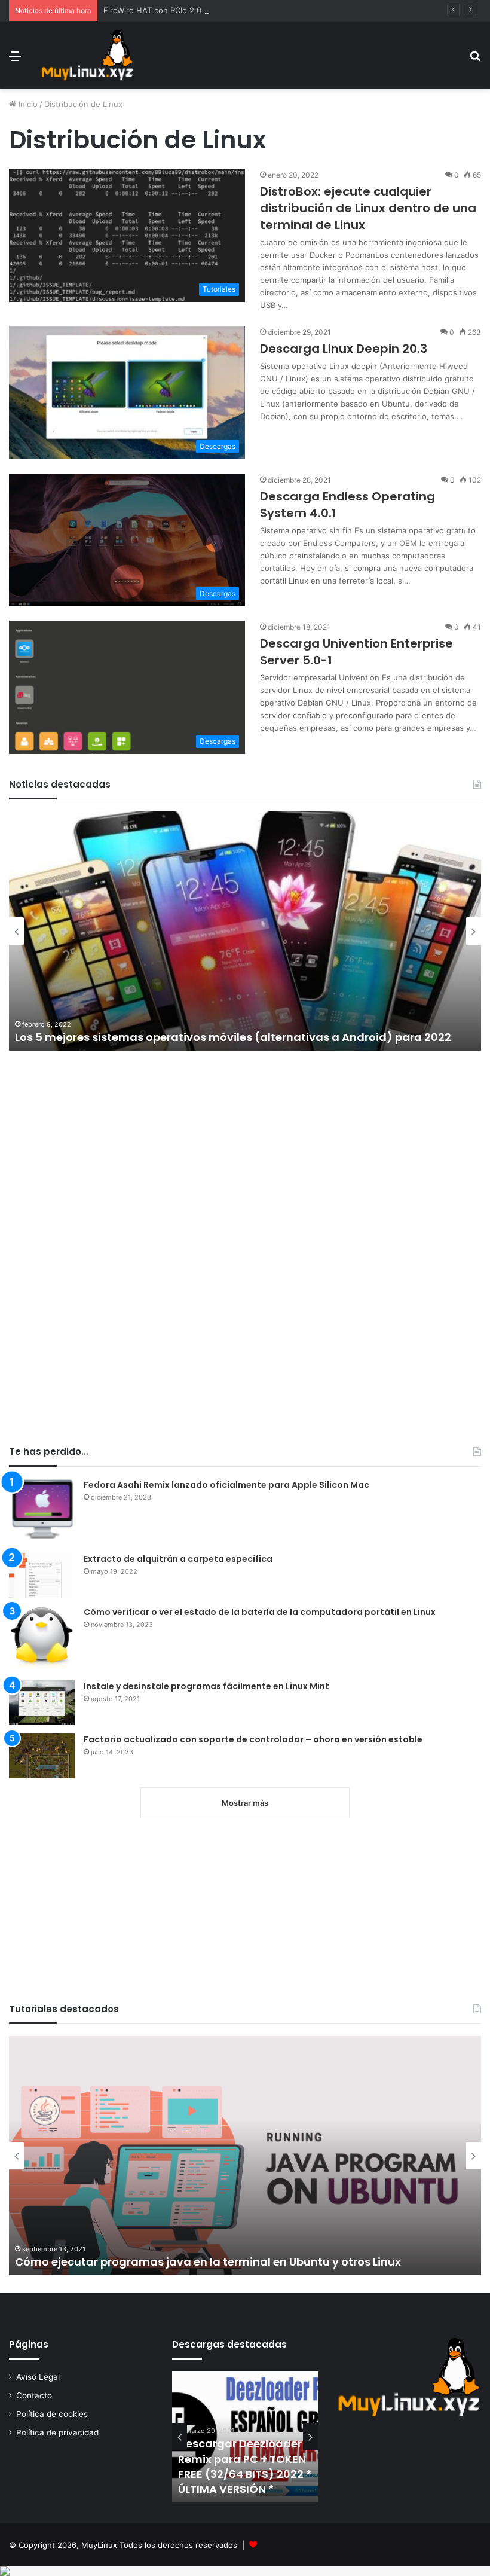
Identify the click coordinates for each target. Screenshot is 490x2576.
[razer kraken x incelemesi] (245, 2571)
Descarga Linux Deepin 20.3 (344, 349)
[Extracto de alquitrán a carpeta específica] (42, 1575)
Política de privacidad (57, 2432)
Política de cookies (52, 2414)
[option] (245, 2437)
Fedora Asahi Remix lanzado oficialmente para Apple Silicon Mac (226, 1485)
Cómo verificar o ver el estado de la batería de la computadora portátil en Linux (260, 1612)
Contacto (34, 2395)
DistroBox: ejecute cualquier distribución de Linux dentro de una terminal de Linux (368, 208)
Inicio (27, 104)
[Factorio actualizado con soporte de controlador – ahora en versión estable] (42, 1756)
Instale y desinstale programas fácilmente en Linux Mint (206, 1686)
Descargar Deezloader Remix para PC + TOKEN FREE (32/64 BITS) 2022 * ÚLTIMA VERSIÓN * (245, 2466)
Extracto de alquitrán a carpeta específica (178, 1559)
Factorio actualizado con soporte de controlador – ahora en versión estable (253, 1739)
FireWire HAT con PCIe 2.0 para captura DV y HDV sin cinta (213, 10)
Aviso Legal (38, 2377)
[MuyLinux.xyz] (87, 55)
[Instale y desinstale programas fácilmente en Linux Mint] (42, 1703)
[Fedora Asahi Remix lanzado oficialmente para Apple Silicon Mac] (42, 1512)
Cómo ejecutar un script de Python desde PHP (291, 2262)
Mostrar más (245, 1803)
